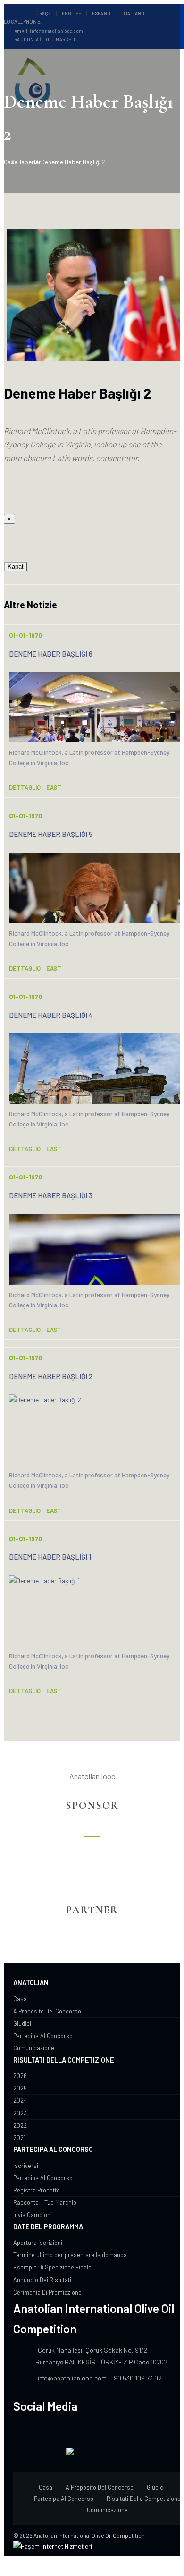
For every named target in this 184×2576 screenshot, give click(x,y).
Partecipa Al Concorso (64, 2499)
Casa (11, 162)
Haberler (29, 162)
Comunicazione (107, 2510)
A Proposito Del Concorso (100, 2487)
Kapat (16, 567)
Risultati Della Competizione (144, 2499)
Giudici (156, 2487)
